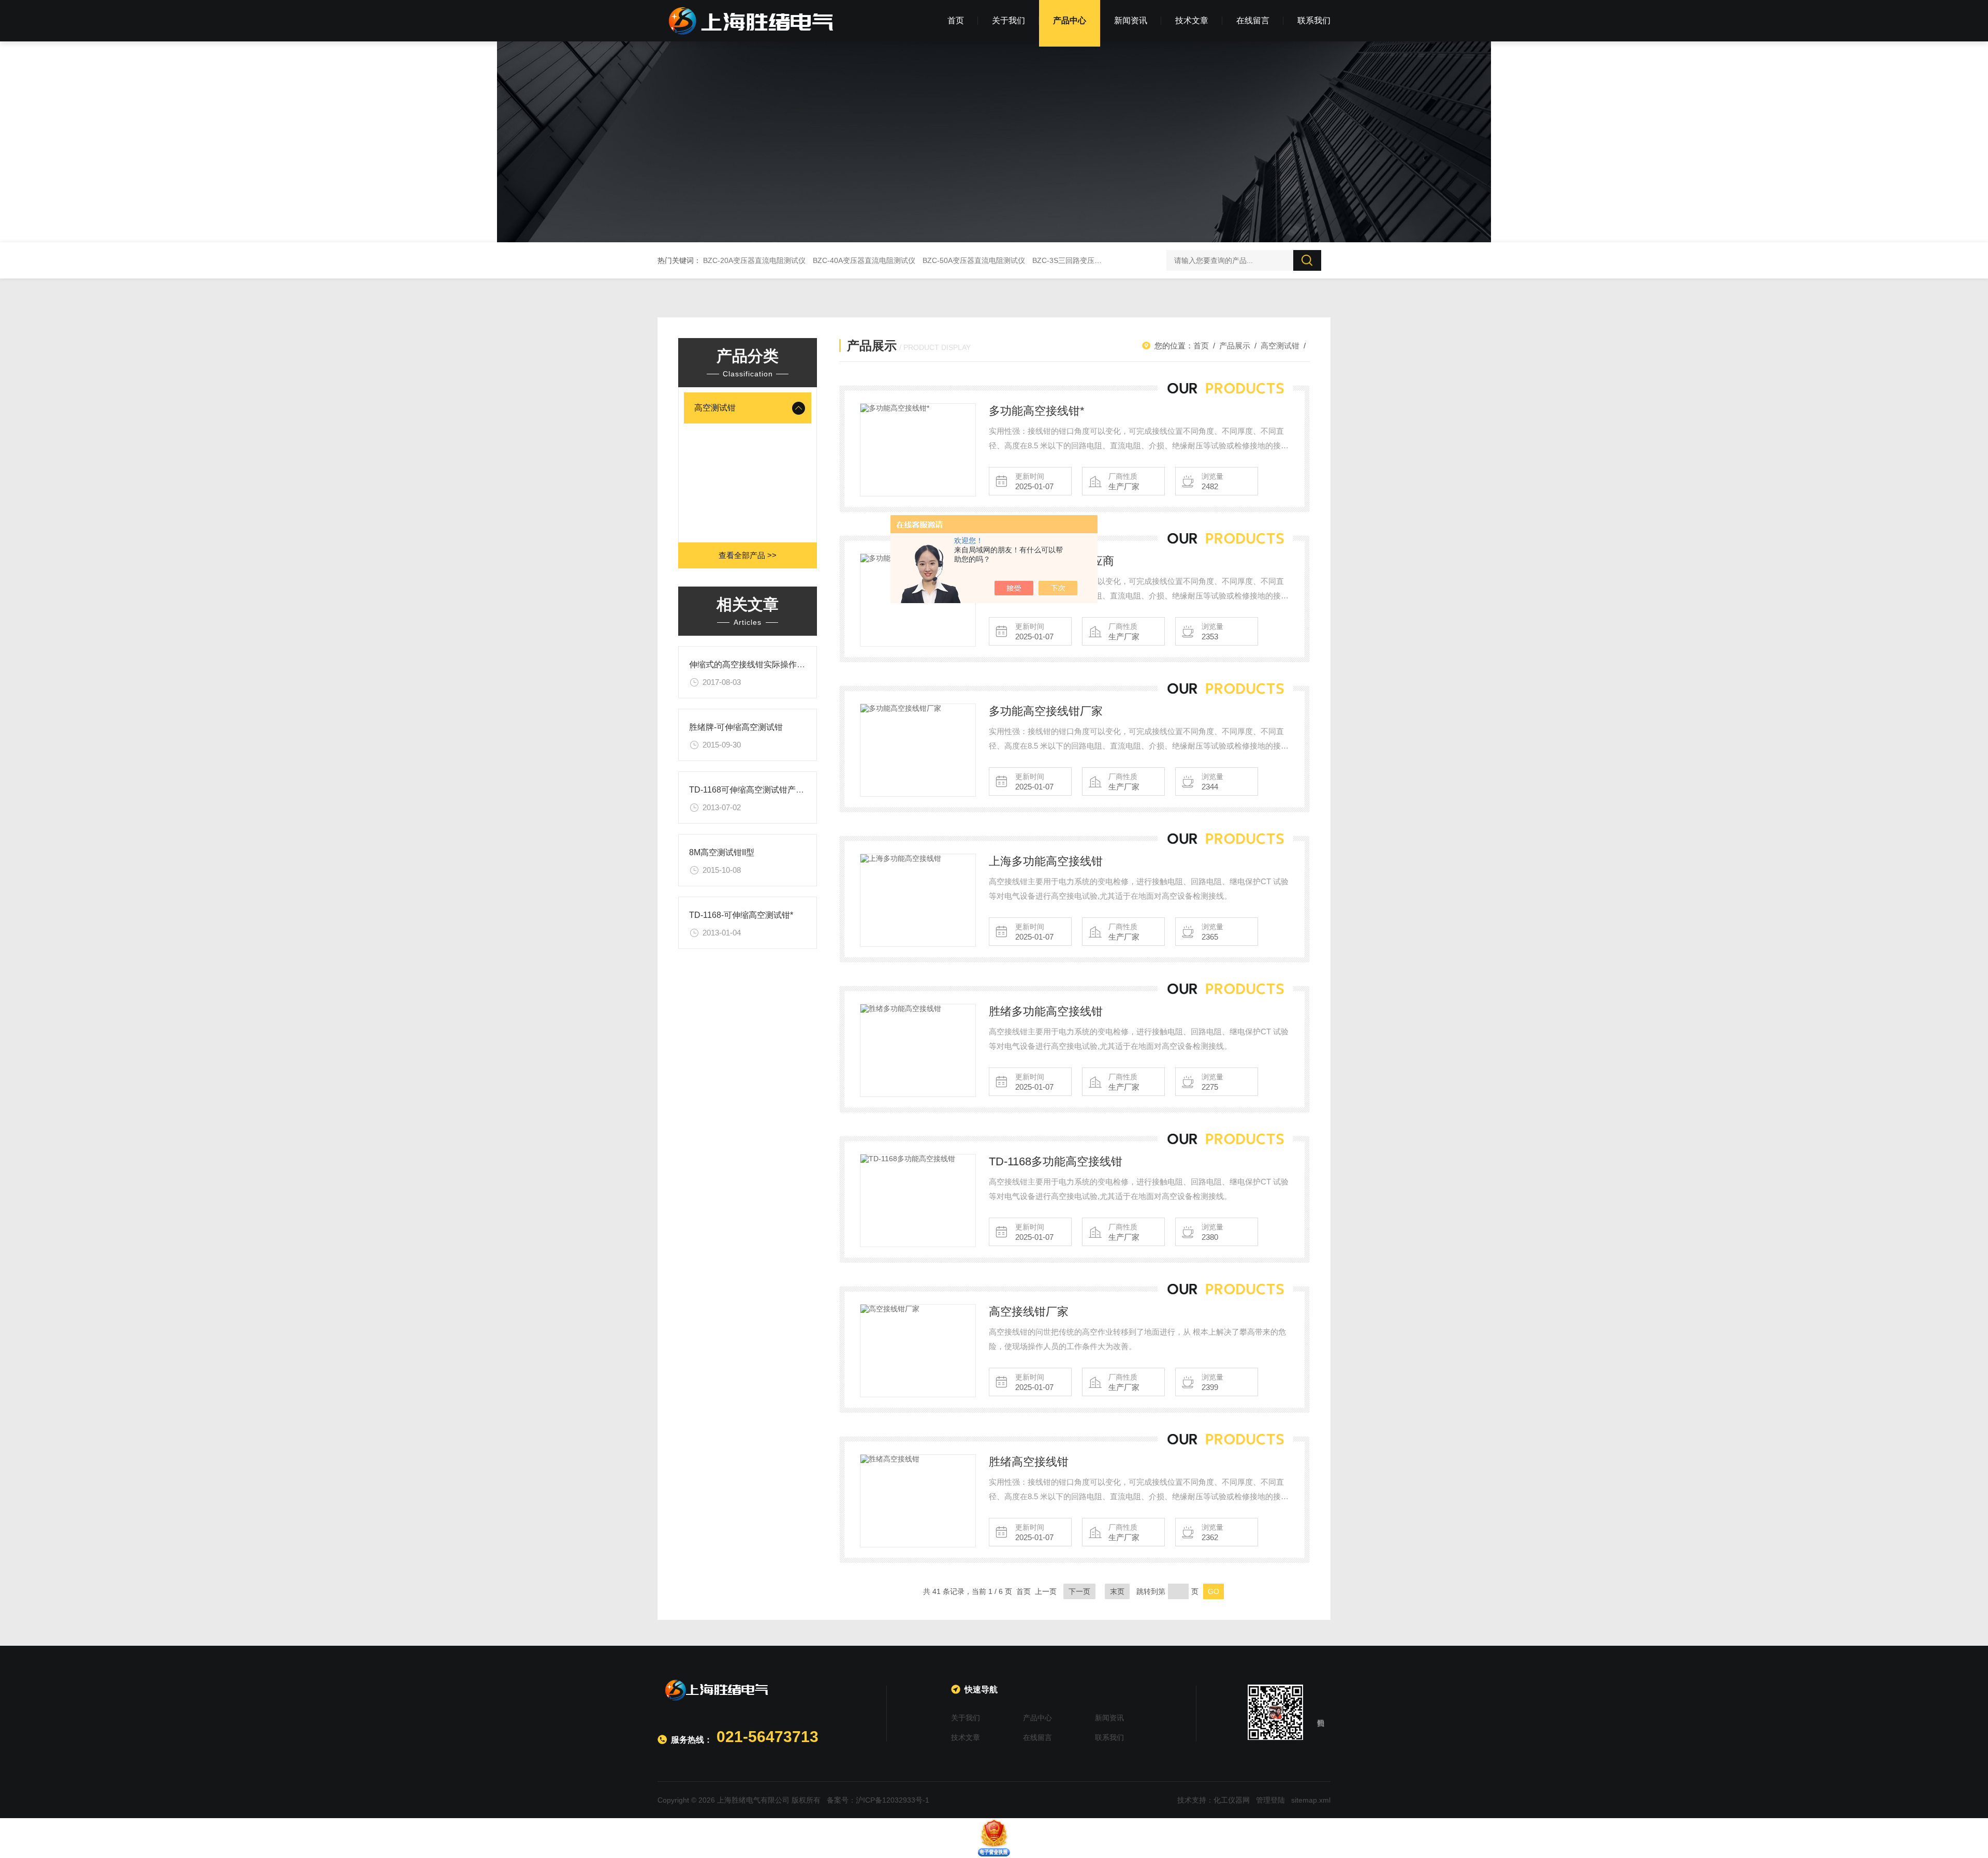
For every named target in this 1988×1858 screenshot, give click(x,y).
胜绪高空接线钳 (1029, 1462)
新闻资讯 (1131, 20)
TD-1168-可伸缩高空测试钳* (741, 915)
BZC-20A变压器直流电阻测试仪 (754, 260)
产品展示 (1235, 346)
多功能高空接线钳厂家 (1046, 711)
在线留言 (1253, 20)
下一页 (1079, 1591)
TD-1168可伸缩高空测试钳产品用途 (755, 790)
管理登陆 (1270, 1800)
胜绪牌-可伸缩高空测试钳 (736, 727)
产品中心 (1070, 20)
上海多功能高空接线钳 (1046, 861)
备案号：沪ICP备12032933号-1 (878, 1800)
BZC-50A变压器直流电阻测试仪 (974, 260)
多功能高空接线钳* (1037, 411)
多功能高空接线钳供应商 (1051, 561)
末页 (1117, 1591)
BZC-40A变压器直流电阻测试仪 (864, 260)
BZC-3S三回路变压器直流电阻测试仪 (1092, 260)
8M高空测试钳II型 (722, 852)
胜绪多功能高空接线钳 (1046, 1011)
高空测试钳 (715, 408)
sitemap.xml (1311, 1800)
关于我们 (1008, 20)
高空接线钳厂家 (1029, 1312)
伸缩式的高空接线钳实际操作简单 (751, 664)
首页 (956, 20)
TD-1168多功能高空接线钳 (1056, 1161)
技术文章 (1192, 20)
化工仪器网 (1232, 1800)
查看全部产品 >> (748, 555)
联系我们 (1314, 20)
